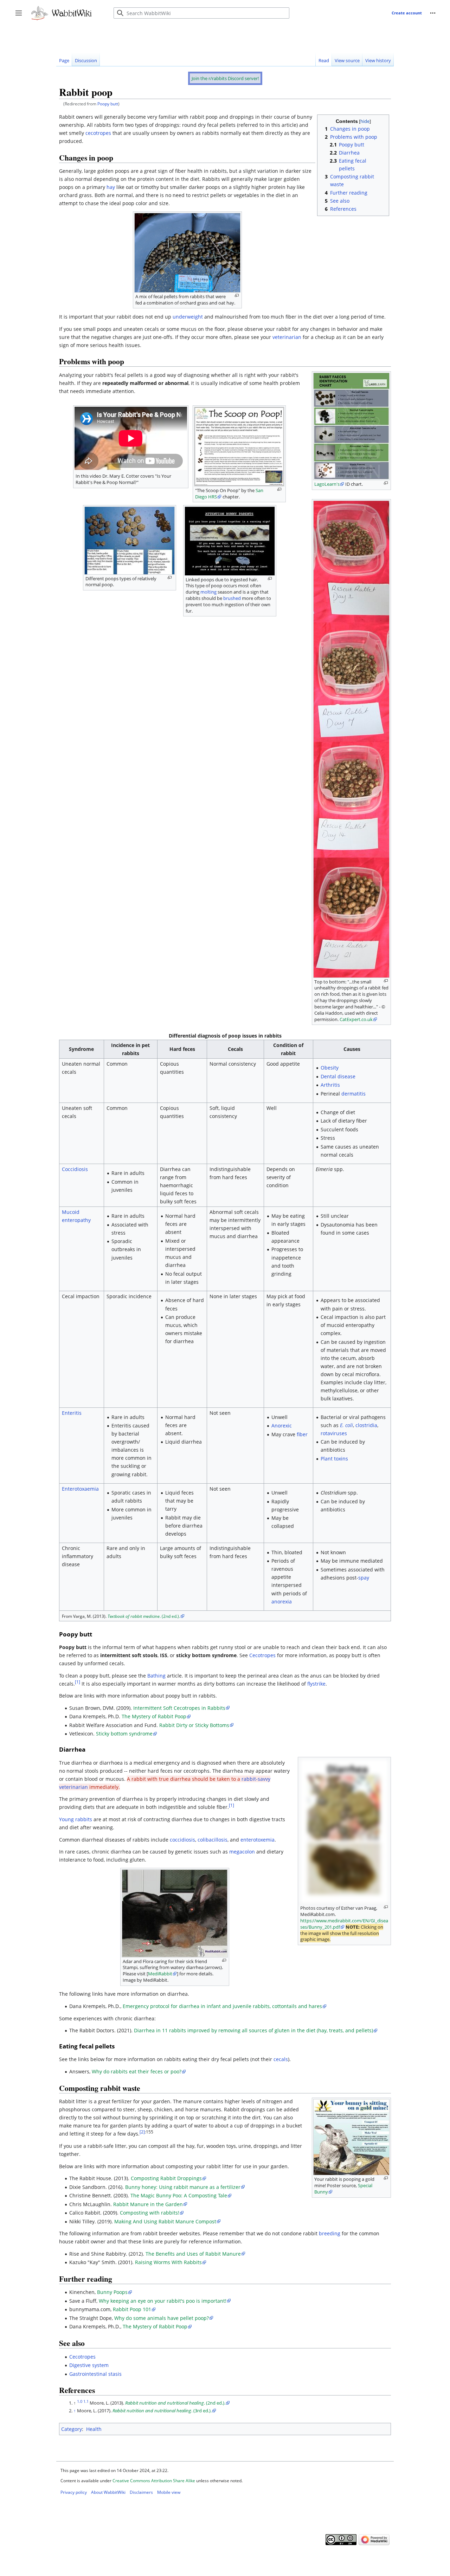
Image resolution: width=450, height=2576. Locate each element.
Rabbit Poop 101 (132, 2309)
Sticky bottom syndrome (124, 1734)
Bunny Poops (112, 2292)
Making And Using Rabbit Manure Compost (165, 2221)
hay (111, 187)
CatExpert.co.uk (356, 1019)
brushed (232, 598)
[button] (433, 13)
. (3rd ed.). (162, 2411)
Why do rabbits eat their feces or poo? (137, 2071)
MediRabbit (160, 1974)
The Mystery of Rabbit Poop (154, 1716)
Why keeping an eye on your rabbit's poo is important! (163, 2301)
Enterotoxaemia (80, 1489)
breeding (330, 2233)
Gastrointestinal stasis (95, 2374)
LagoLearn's (327, 484)
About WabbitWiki (108, 2492)
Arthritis (330, 1085)
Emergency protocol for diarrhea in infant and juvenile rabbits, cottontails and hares (222, 2006)
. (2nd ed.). (144, 1616)
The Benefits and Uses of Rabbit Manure (193, 2254)
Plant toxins (334, 1459)
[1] (78, 1682)
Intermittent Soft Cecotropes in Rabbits (179, 1708)
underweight (188, 317)
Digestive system (89, 2365)
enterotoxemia (258, 1840)
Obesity (330, 1068)
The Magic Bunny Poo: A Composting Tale (179, 2195)
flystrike (316, 1684)
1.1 (86, 2401)
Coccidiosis (75, 1169)
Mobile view (169, 2492)
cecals (281, 2059)
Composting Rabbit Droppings (166, 2178)
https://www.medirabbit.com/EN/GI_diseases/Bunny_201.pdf (344, 1924)
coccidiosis (182, 1840)
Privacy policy (74, 2492)
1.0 (80, 2401)
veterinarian (287, 337)
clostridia (366, 1425)
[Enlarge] (237, 296)
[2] (142, 2132)
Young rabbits (76, 1819)
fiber (302, 1434)
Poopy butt (108, 104)
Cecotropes (262, 1655)
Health (94, 2429)
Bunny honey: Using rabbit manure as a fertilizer (183, 2187)
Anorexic (282, 1426)
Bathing (156, 1676)
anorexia (282, 1601)
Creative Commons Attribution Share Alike (154, 2481)
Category (72, 2429)
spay (364, 1578)
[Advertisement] (184, 35)
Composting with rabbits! (150, 2213)
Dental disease (338, 1076)
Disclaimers (141, 2492)
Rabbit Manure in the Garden (148, 2204)
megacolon (242, 1852)
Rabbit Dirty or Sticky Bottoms (194, 1725)
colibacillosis (213, 1840)
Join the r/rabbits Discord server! (225, 78)
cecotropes (98, 133)
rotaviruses (334, 1433)
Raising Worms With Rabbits (168, 2262)
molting (208, 592)
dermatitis (353, 1094)
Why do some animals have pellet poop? (162, 2318)
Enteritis (72, 1413)
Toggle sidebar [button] (21, 17)
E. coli (346, 1425)
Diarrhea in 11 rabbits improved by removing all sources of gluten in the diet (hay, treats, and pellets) (253, 2030)
